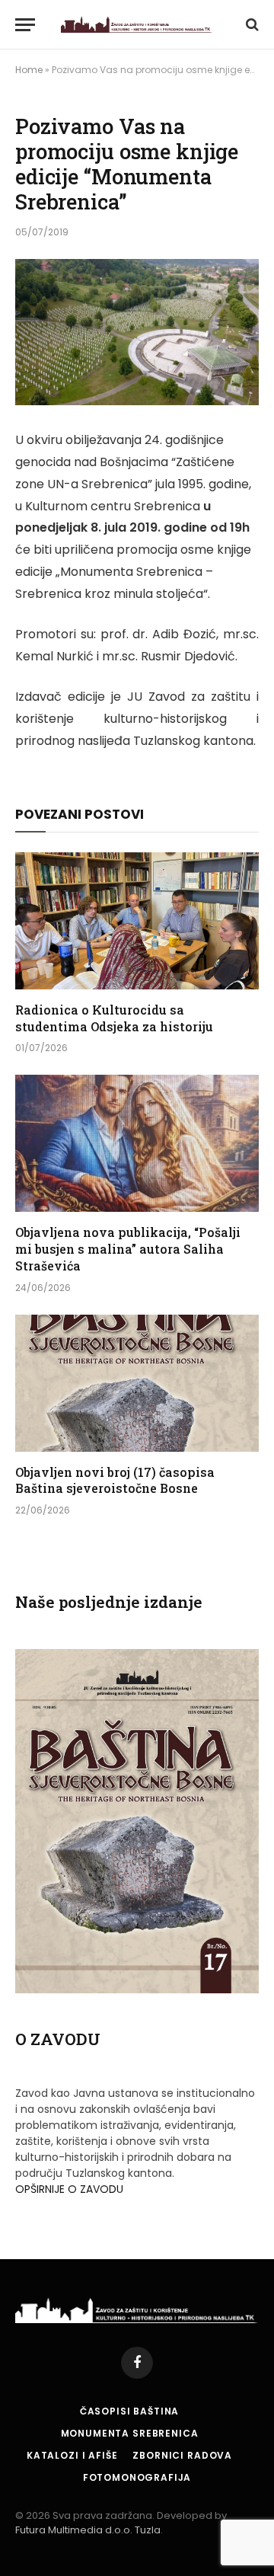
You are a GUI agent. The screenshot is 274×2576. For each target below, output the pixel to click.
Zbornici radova (182, 2455)
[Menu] (25, 25)
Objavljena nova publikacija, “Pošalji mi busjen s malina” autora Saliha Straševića (128, 1249)
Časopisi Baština (129, 2411)
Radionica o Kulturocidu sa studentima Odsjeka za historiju (114, 1018)
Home (29, 70)
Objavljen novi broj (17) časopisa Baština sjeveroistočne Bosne (115, 1480)
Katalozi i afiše (72, 2455)
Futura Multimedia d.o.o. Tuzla (88, 2530)
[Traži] (251, 25)
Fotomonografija (137, 2477)
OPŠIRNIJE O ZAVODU (69, 2189)
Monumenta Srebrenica (130, 2433)
